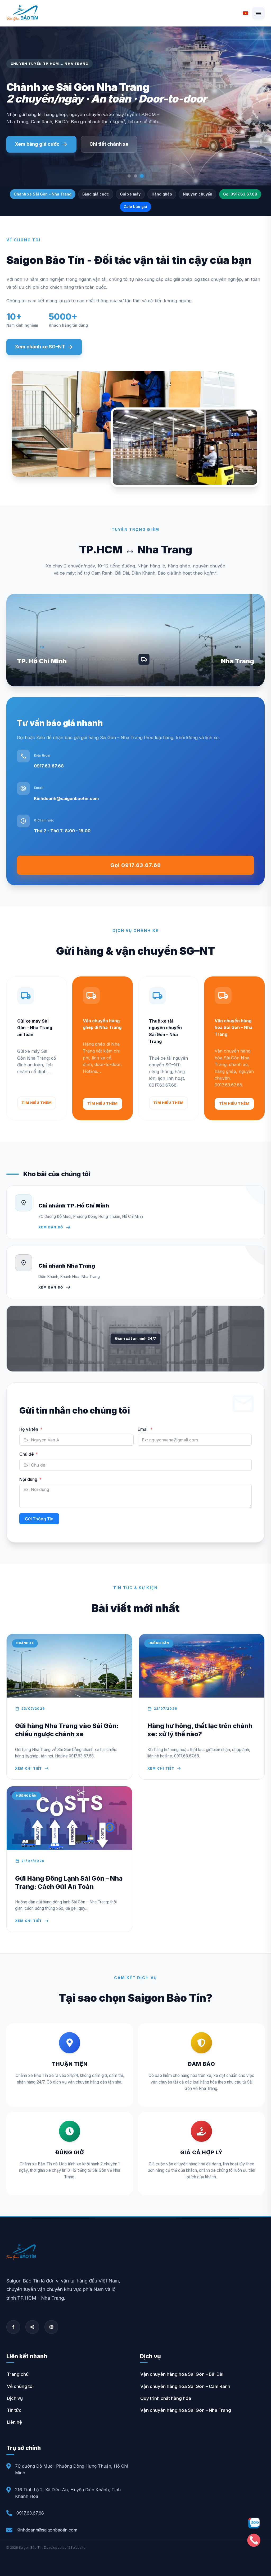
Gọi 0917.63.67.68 (240, 194)
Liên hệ (14, 2422)
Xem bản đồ (55, 1227)
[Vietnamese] (246, 13)
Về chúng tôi (20, 2386)
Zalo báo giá (135, 206)
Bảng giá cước (96, 194)
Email (143, 1429)
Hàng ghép (162, 194)
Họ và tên (29, 1429)
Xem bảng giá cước (41, 144)
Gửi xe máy (130, 194)
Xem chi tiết (32, 1768)
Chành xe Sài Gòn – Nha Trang (43, 194)
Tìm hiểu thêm (37, 1103)
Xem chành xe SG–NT (44, 347)
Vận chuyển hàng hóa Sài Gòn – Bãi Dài (182, 2374)
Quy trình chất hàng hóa (166, 2398)
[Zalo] (254, 2523)
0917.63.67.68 (49, 766)
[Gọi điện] (254, 2540)
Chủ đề (26, 1454)
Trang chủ (18, 2374)
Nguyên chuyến (198, 194)
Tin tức (14, 2410)
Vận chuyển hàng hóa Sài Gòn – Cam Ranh (185, 2386)
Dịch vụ (15, 2398)
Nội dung (28, 1479)
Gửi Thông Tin (39, 1519)
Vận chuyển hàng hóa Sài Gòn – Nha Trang (186, 2410)
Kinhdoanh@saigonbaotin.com (66, 798)
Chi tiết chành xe (109, 144)
